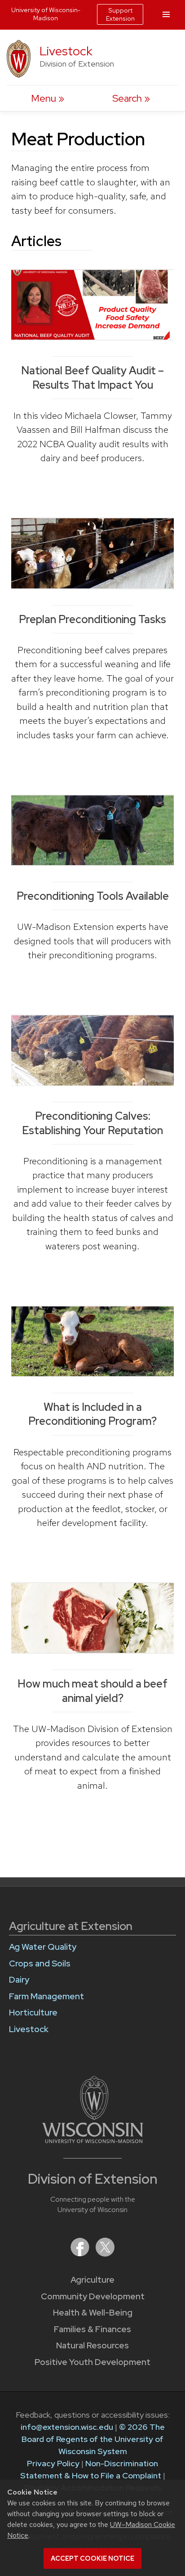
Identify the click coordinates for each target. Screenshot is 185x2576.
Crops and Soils (40, 1963)
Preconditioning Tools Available (93, 896)
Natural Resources (92, 2345)
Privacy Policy (53, 2463)
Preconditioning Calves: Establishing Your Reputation (92, 1123)
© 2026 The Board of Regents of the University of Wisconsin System (93, 2439)
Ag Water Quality (43, 1947)
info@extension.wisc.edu (67, 2427)
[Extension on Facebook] (81, 2254)
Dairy (19, 1980)
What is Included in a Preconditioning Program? (92, 1414)
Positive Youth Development (92, 2362)
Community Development (93, 2296)
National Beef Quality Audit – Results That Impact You (92, 377)
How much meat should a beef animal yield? (92, 1691)
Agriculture (92, 2280)
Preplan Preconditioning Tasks (92, 619)
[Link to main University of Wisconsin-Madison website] (93, 2140)
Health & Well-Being (93, 2313)
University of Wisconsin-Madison (46, 14)
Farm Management (46, 1996)
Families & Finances (92, 2329)
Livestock (66, 51)
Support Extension (120, 14)
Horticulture (33, 2013)
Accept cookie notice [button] (92, 2558)
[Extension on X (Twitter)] (105, 2254)
